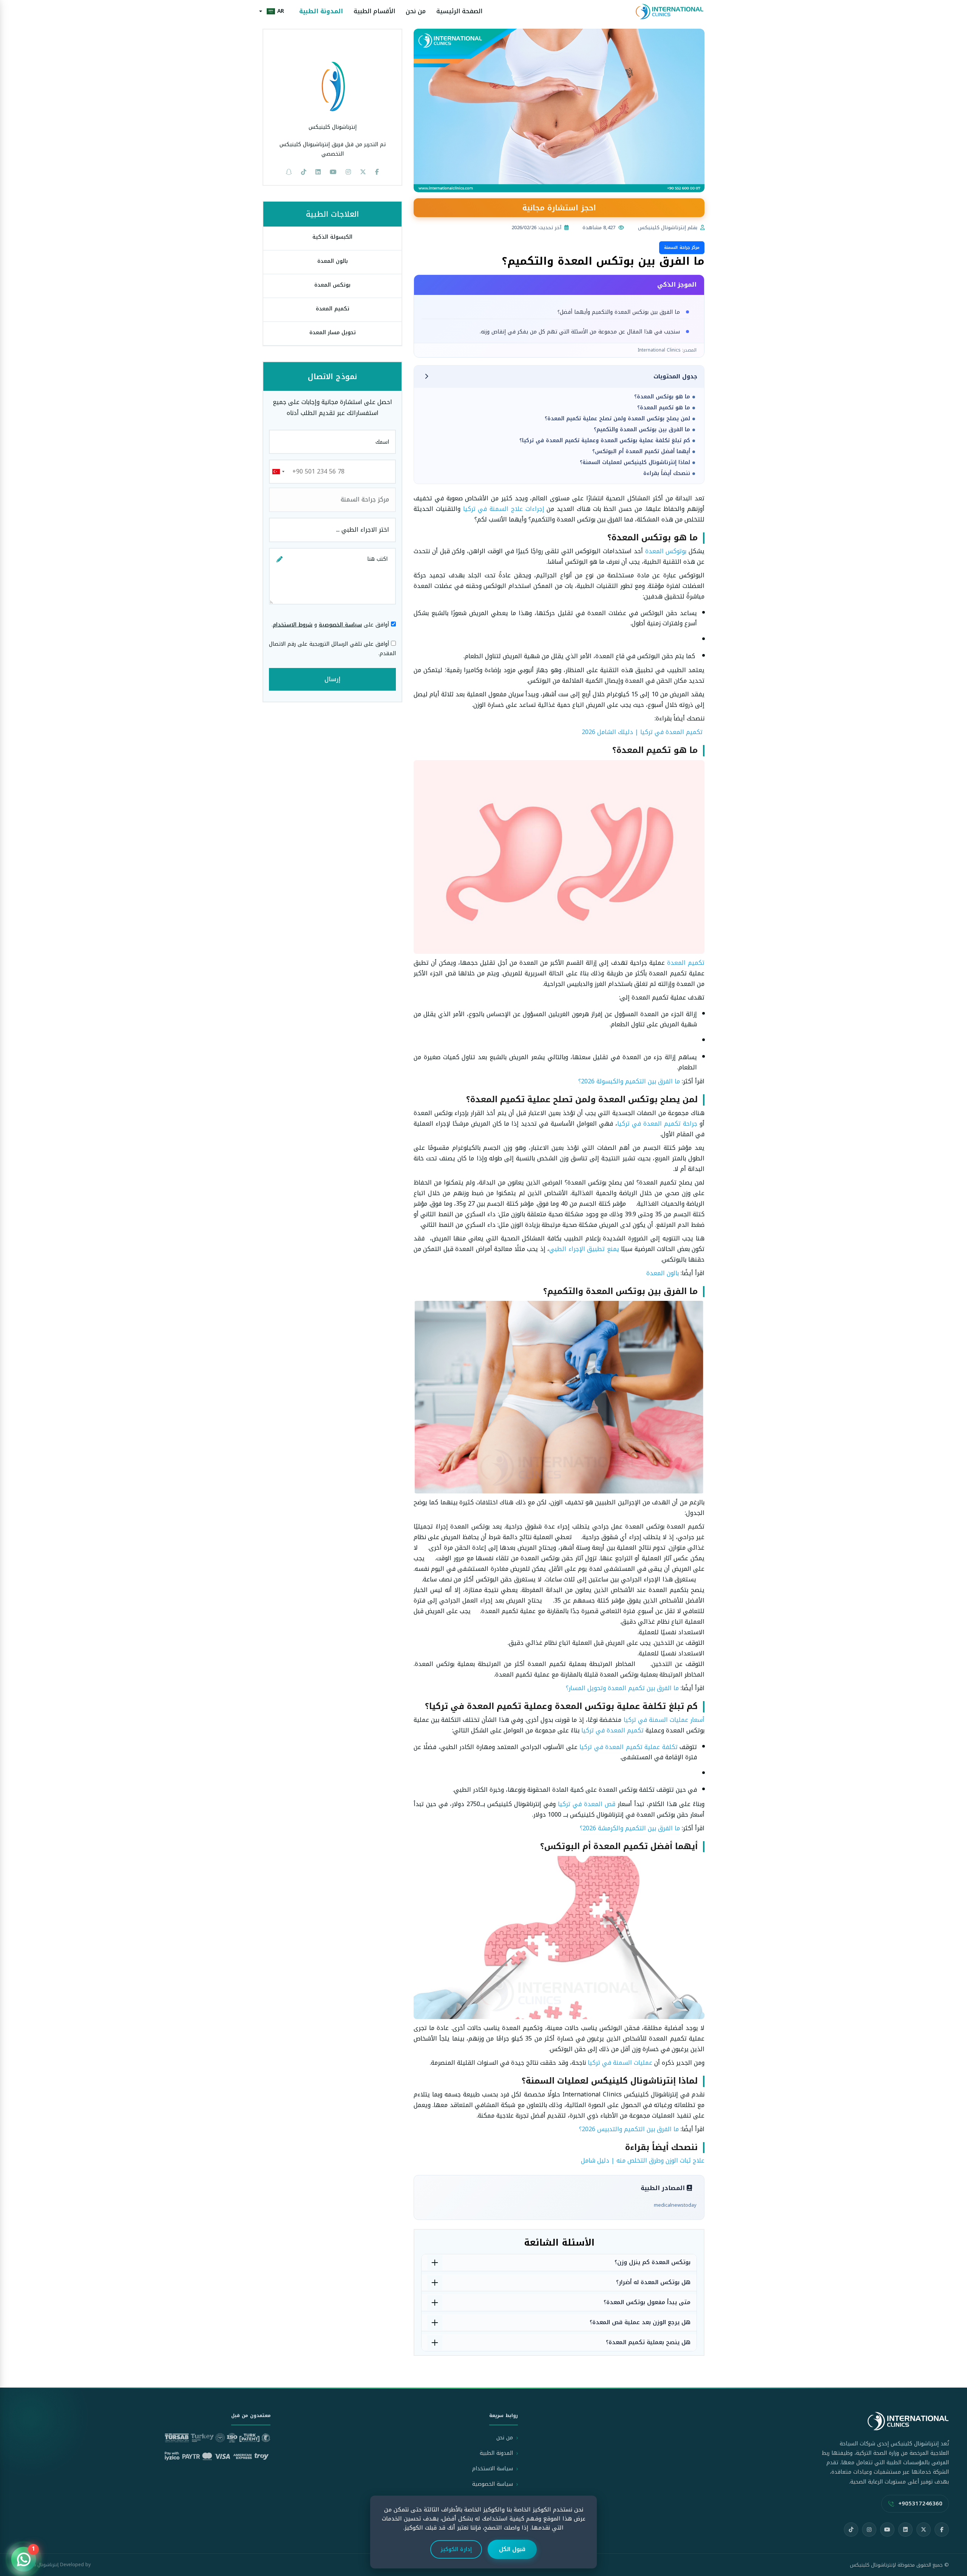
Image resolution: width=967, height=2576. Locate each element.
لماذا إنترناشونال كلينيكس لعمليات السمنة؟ (635, 462)
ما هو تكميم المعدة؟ (664, 408)
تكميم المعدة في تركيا (612, 1730)
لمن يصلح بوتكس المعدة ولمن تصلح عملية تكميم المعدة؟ (617, 419)
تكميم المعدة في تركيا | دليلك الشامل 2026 (642, 732)
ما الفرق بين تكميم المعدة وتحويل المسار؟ (622, 1688)
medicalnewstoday (675, 2205)
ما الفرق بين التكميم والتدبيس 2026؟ (629, 2129)
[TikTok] (851, 2530)
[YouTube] (887, 2530)
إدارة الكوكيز (456, 2549)
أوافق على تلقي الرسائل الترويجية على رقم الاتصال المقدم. (332, 649)
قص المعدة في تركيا (587, 1804)
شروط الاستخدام (293, 625)
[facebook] (377, 172)
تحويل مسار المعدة (333, 332)
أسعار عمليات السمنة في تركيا (664, 1720)
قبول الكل (512, 2549)
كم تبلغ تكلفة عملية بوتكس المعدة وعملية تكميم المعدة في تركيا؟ (605, 440)
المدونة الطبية (321, 12)
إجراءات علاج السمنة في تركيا (504, 509)
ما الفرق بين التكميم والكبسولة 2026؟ (629, 1081)
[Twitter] (924, 2530)
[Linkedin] (318, 172)
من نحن (416, 12)
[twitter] (363, 172)
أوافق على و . (331, 625)
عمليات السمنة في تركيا (620, 2063)
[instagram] (348, 172)
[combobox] (278, 472)
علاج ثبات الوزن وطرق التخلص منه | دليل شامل (643, 2160)
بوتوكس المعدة (666, 551)
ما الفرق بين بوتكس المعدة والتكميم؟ (642, 430)
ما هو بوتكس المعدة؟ (662, 397)
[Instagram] (869, 2530)
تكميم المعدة (686, 963)
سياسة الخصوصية (340, 625)
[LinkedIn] (905, 2530)
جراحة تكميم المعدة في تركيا (657, 1124)
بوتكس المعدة (332, 285)
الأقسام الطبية (374, 12)
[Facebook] (942, 2530)
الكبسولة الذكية (332, 237)
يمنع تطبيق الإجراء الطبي (584, 1249)
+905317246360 (920, 2504)
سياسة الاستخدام (493, 2469)
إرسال (332, 679)
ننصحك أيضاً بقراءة (667, 473)
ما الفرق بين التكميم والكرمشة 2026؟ (630, 1828)
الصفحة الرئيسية (459, 12)
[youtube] (333, 172)
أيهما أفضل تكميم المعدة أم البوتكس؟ (641, 451)
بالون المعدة (663, 1273)
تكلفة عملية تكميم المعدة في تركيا (628, 1747)
